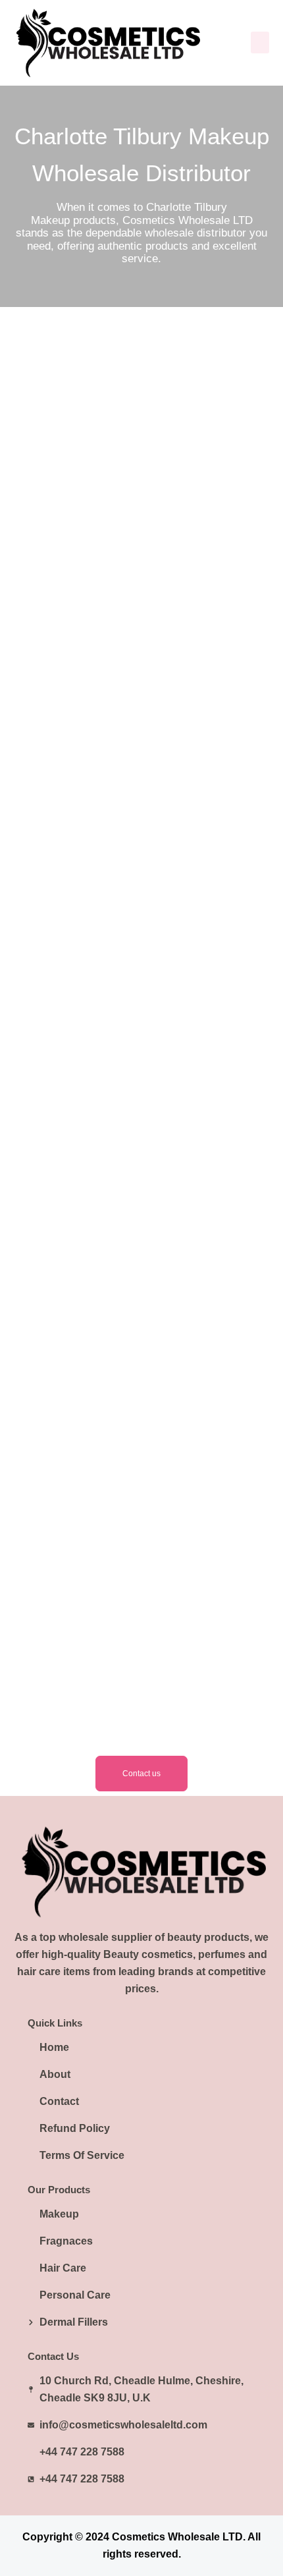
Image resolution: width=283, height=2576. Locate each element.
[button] (260, 42)
